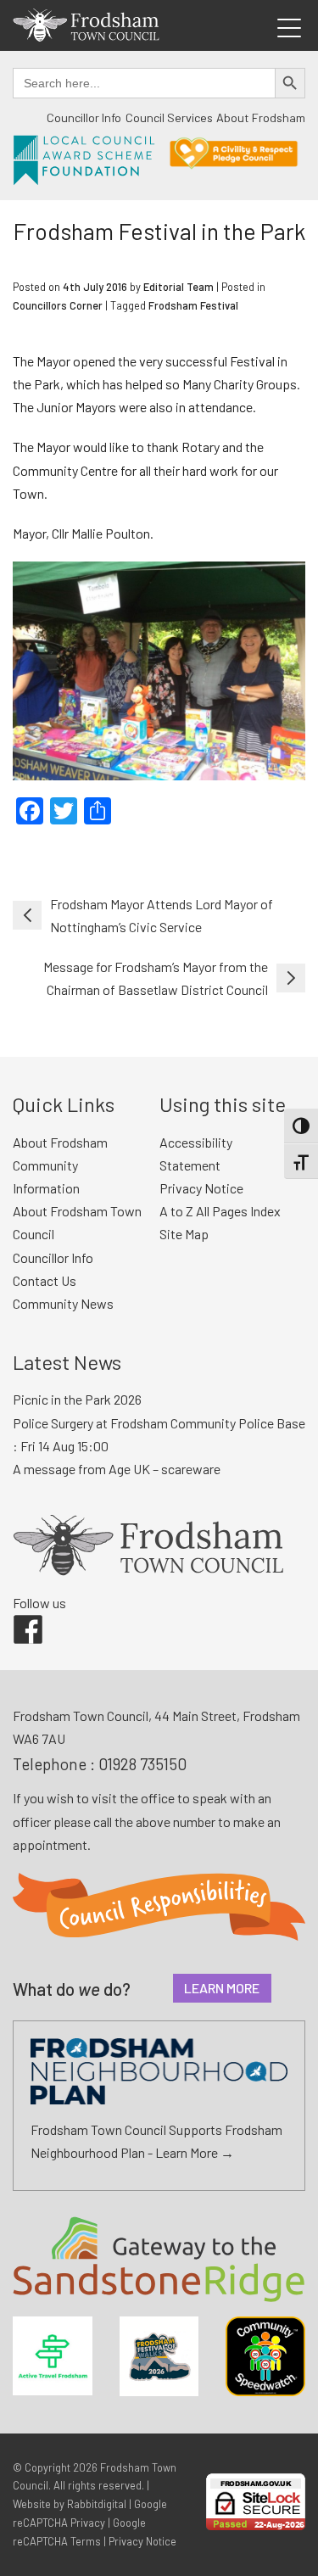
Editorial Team (179, 287)
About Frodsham (261, 117)
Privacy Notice (201, 1188)
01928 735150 (142, 1764)
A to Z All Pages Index (220, 1211)
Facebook (16, 1615)
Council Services (169, 117)
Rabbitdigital (97, 2504)
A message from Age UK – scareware (117, 1469)
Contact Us (45, 1280)
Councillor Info (84, 117)
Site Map (184, 1234)
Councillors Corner (58, 305)
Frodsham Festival (193, 305)
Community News (63, 1303)
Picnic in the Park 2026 (77, 1399)
